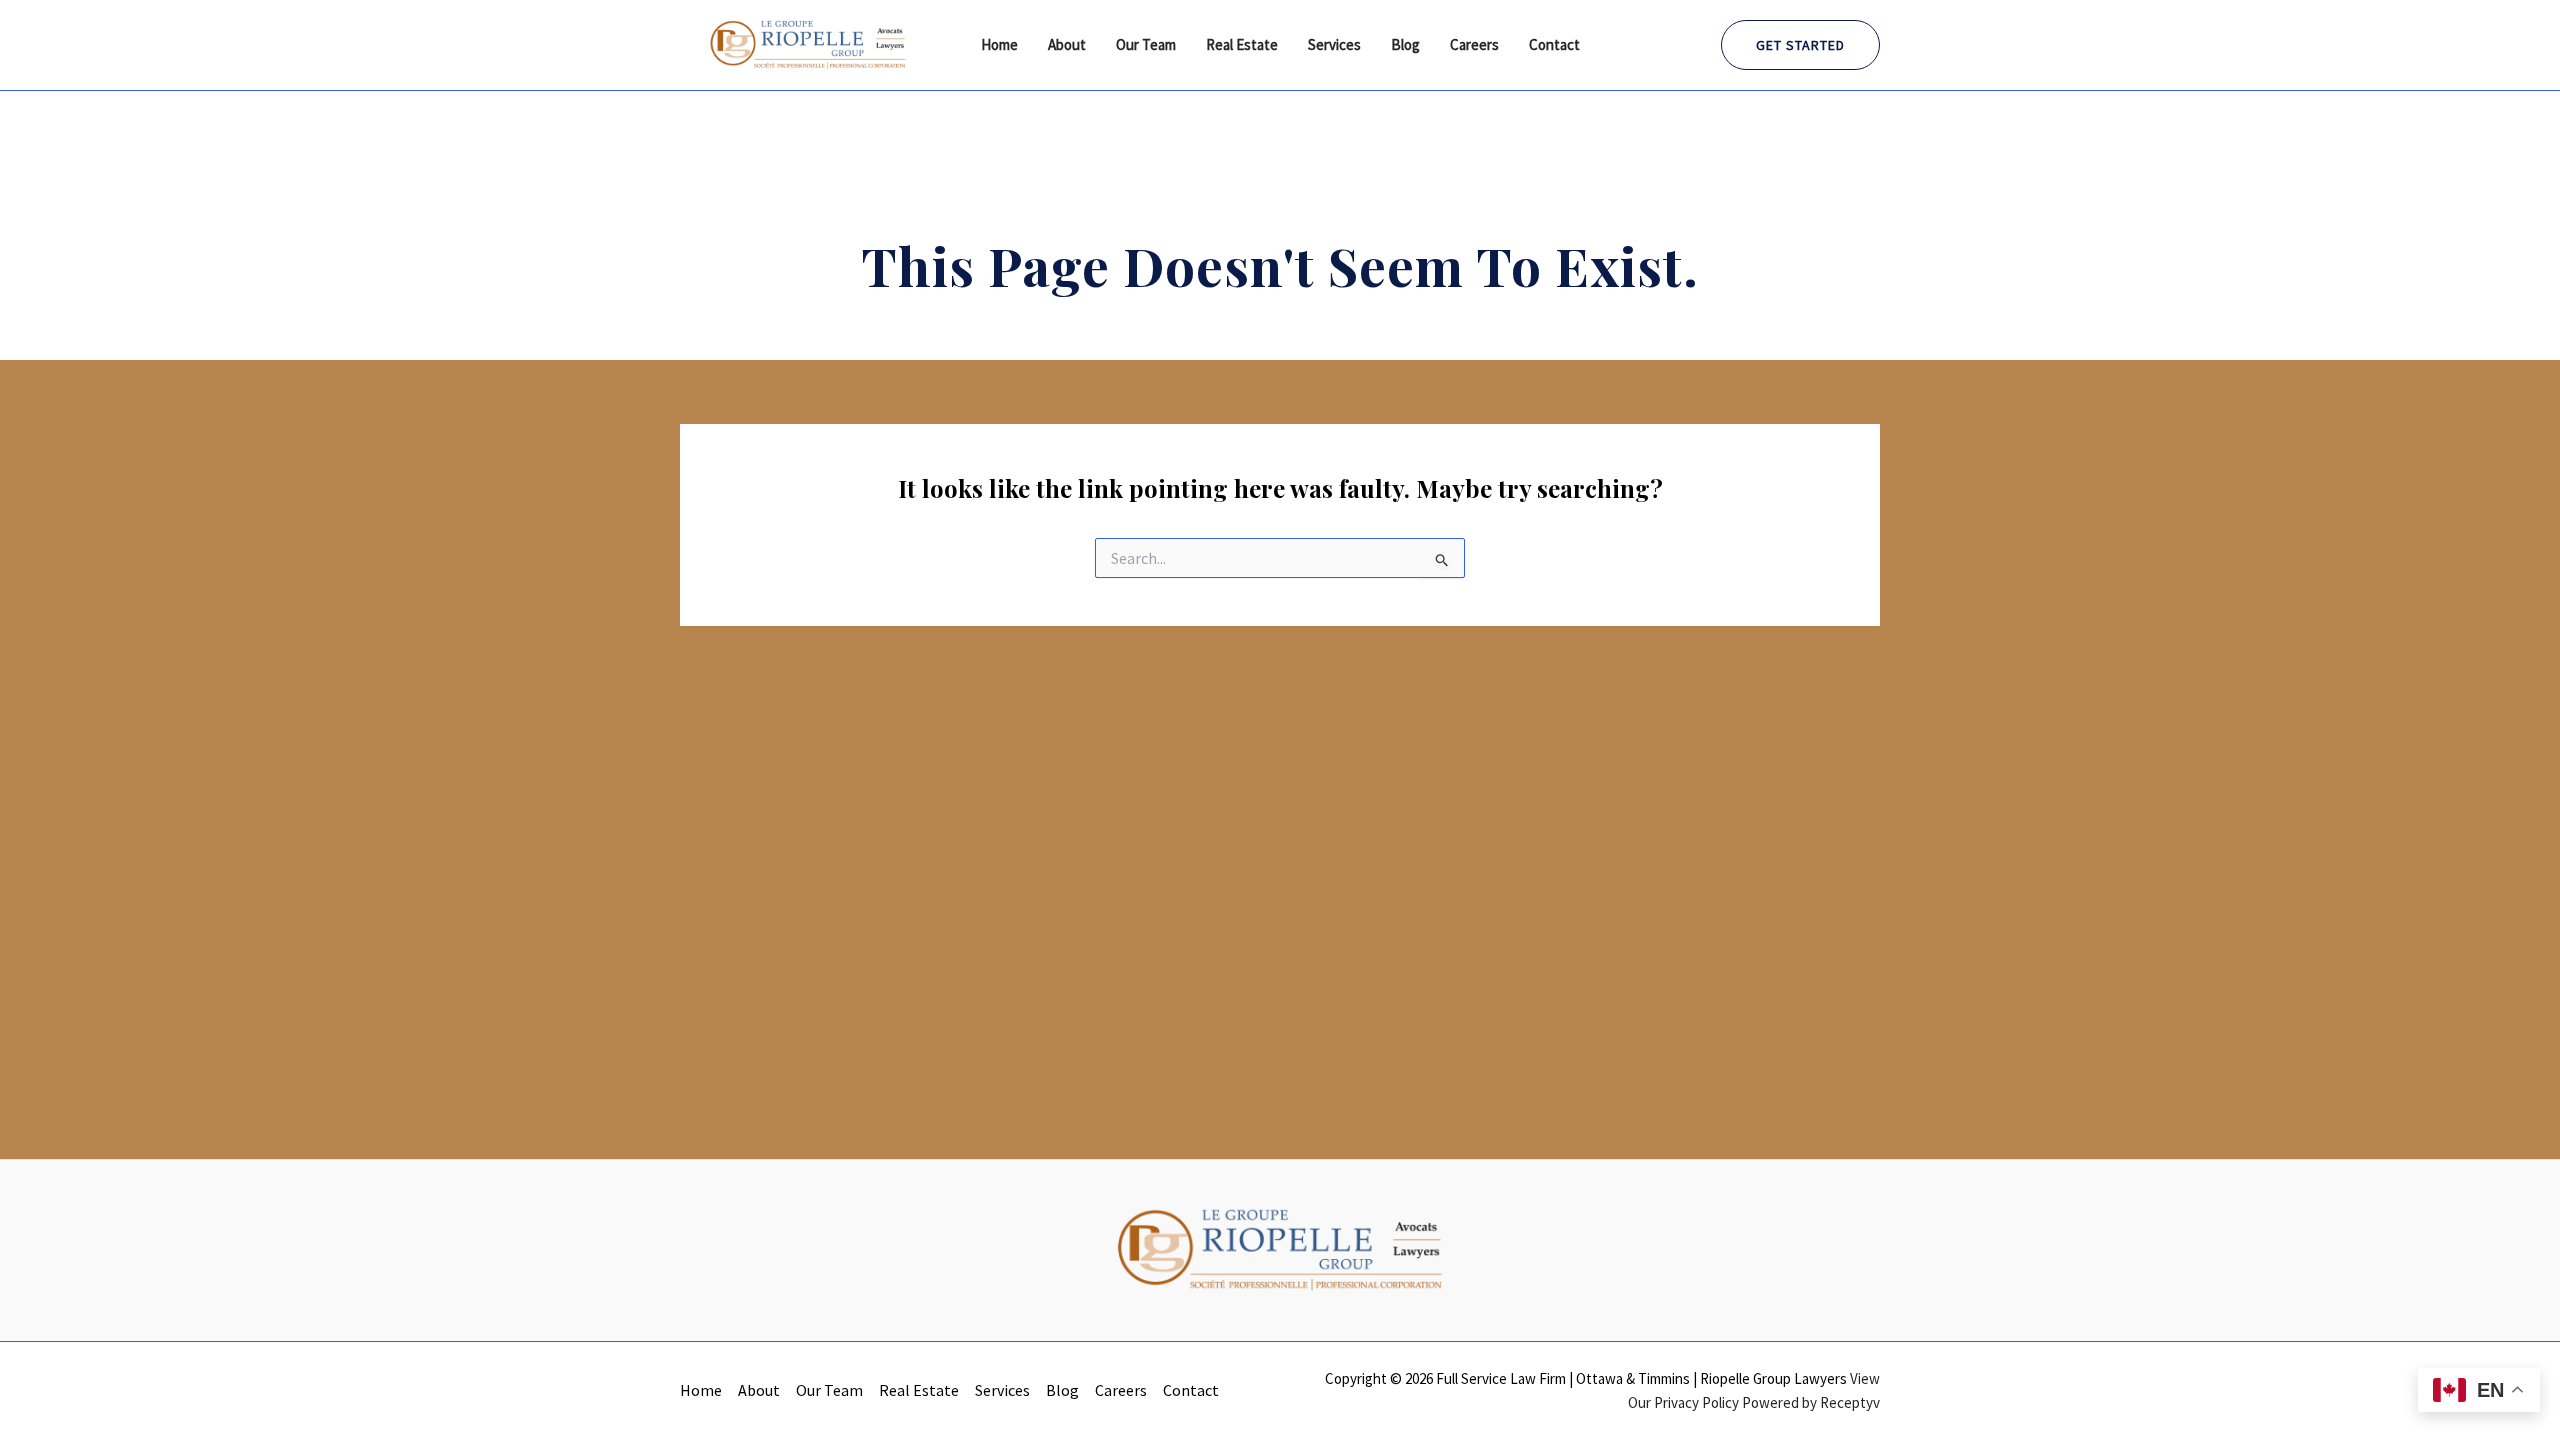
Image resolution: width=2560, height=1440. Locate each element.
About (1067, 44)
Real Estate (1242, 44)
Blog (1405, 44)
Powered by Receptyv (1811, 1402)
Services (1334, 44)
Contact (1554, 44)
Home (999, 44)
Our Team (1146, 44)
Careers (1474, 44)
